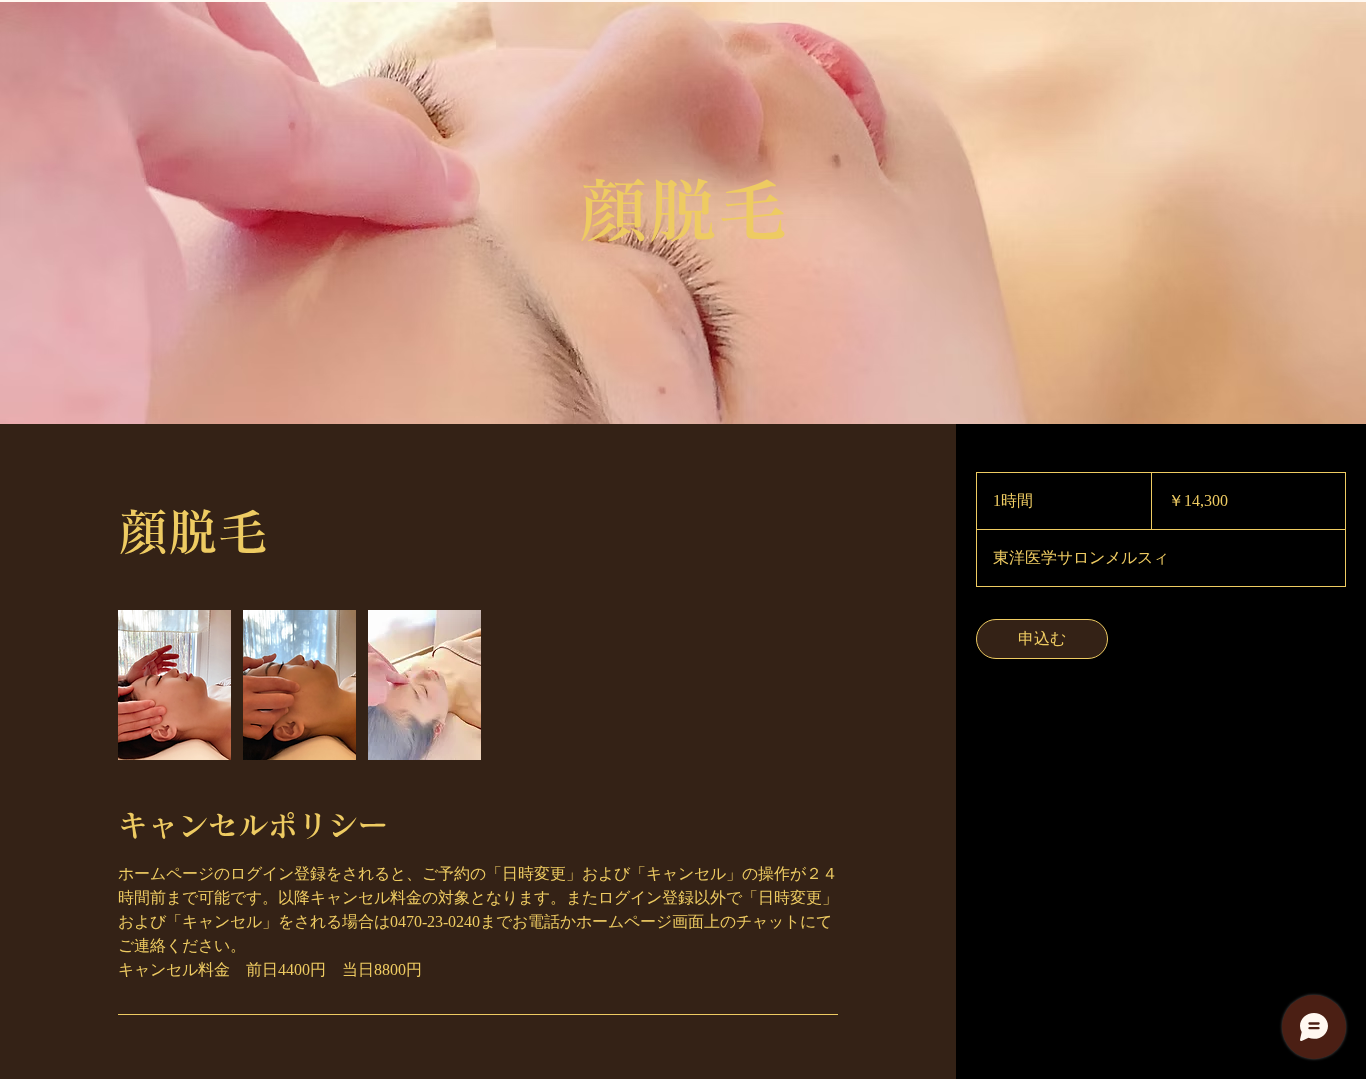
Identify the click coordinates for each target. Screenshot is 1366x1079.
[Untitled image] (174, 685)
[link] (1042, 639)
